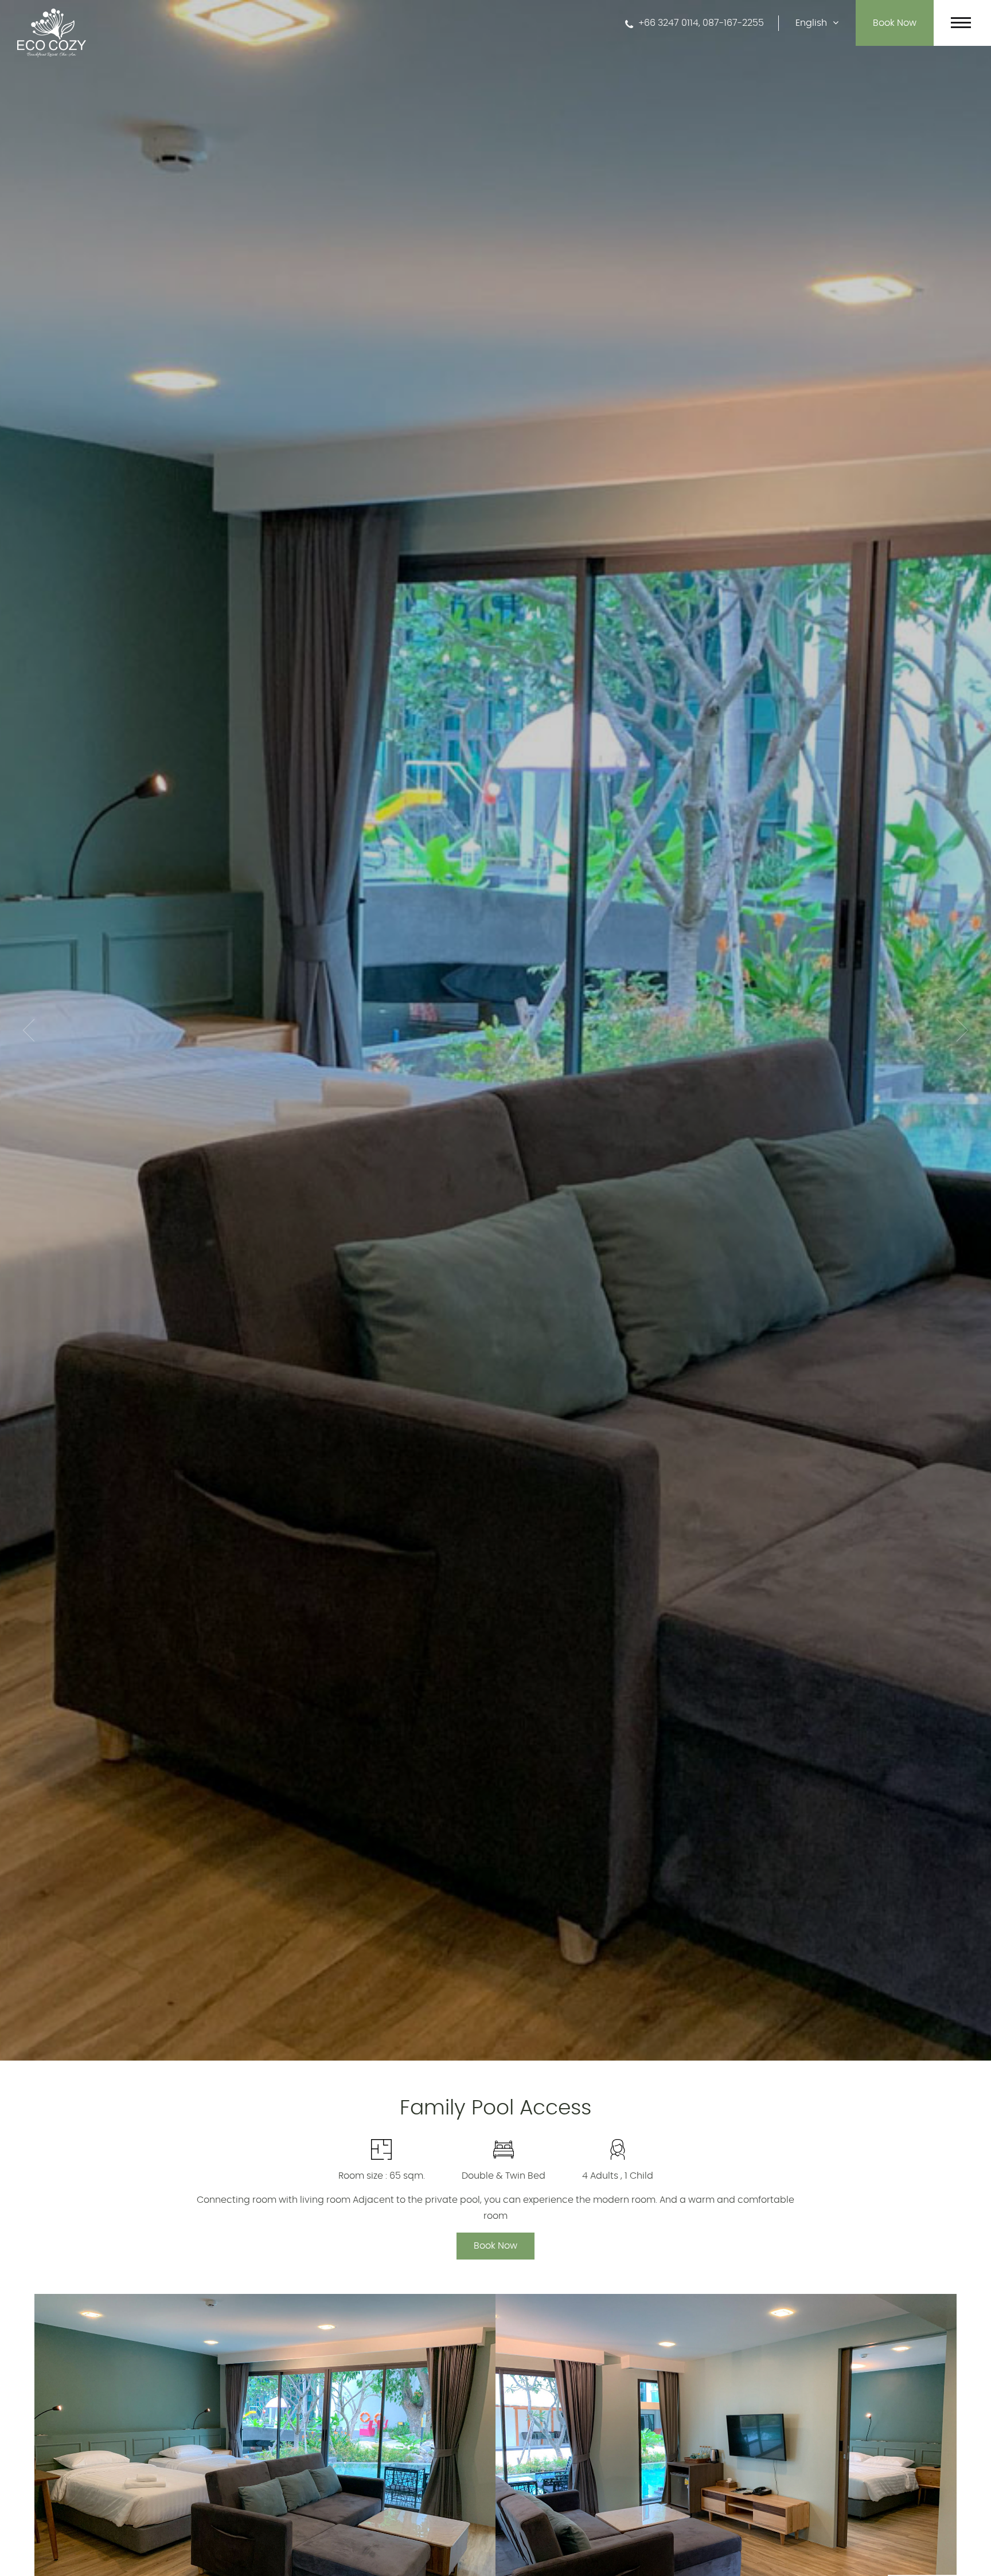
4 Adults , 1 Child (618, 2176)
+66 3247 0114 (667, 23)
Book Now (495, 2246)
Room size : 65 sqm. (382, 2176)
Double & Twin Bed (504, 2176)
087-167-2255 (733, 23)
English (812, 23)
